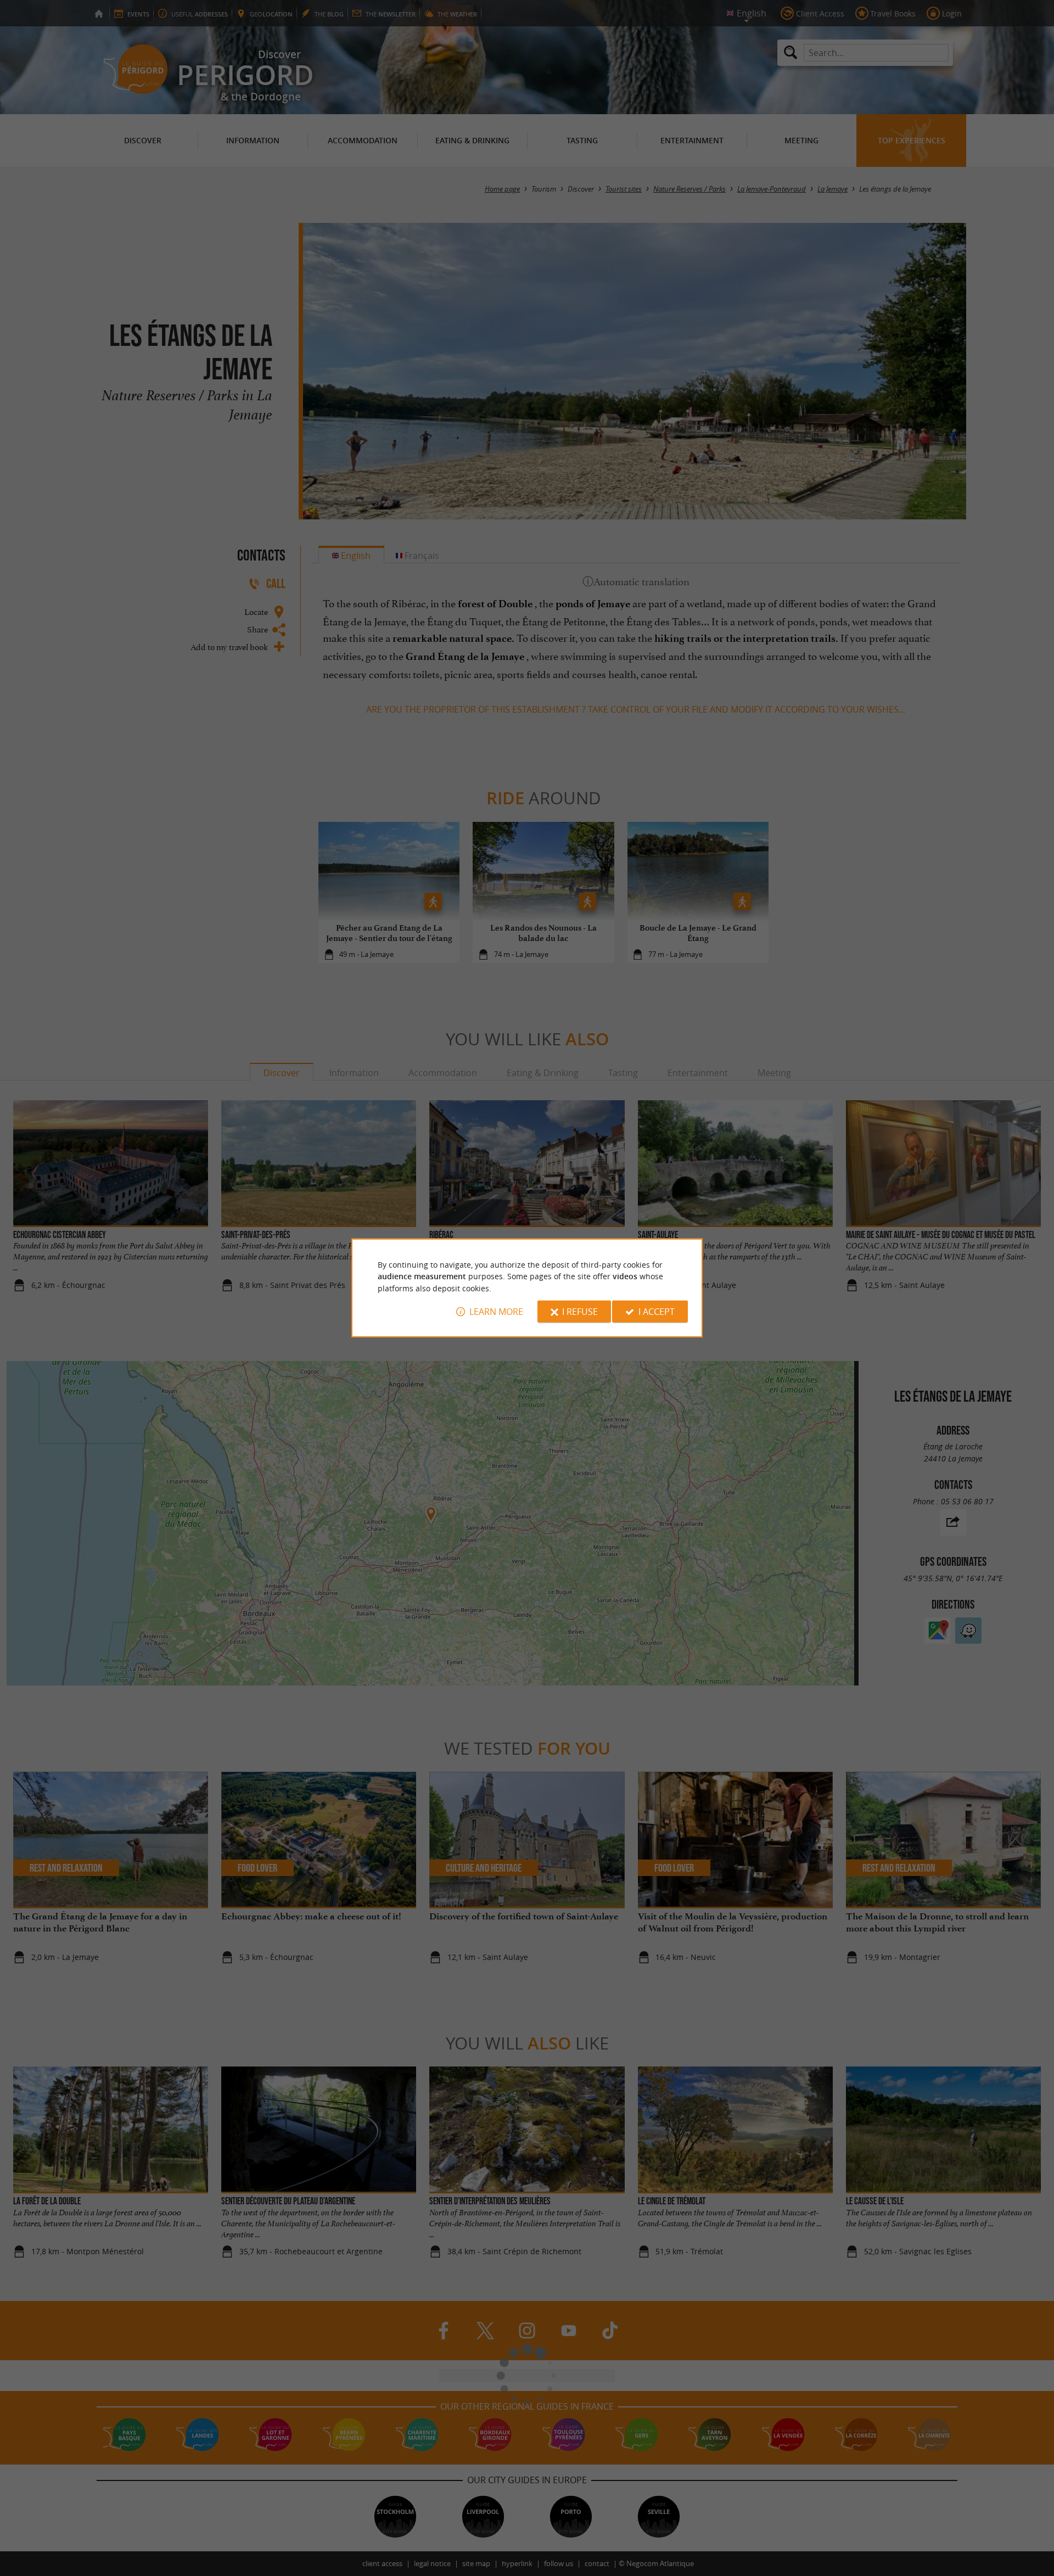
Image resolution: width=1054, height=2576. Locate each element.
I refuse (580, 1312)
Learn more (496, 1312)
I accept (657, 1312)
